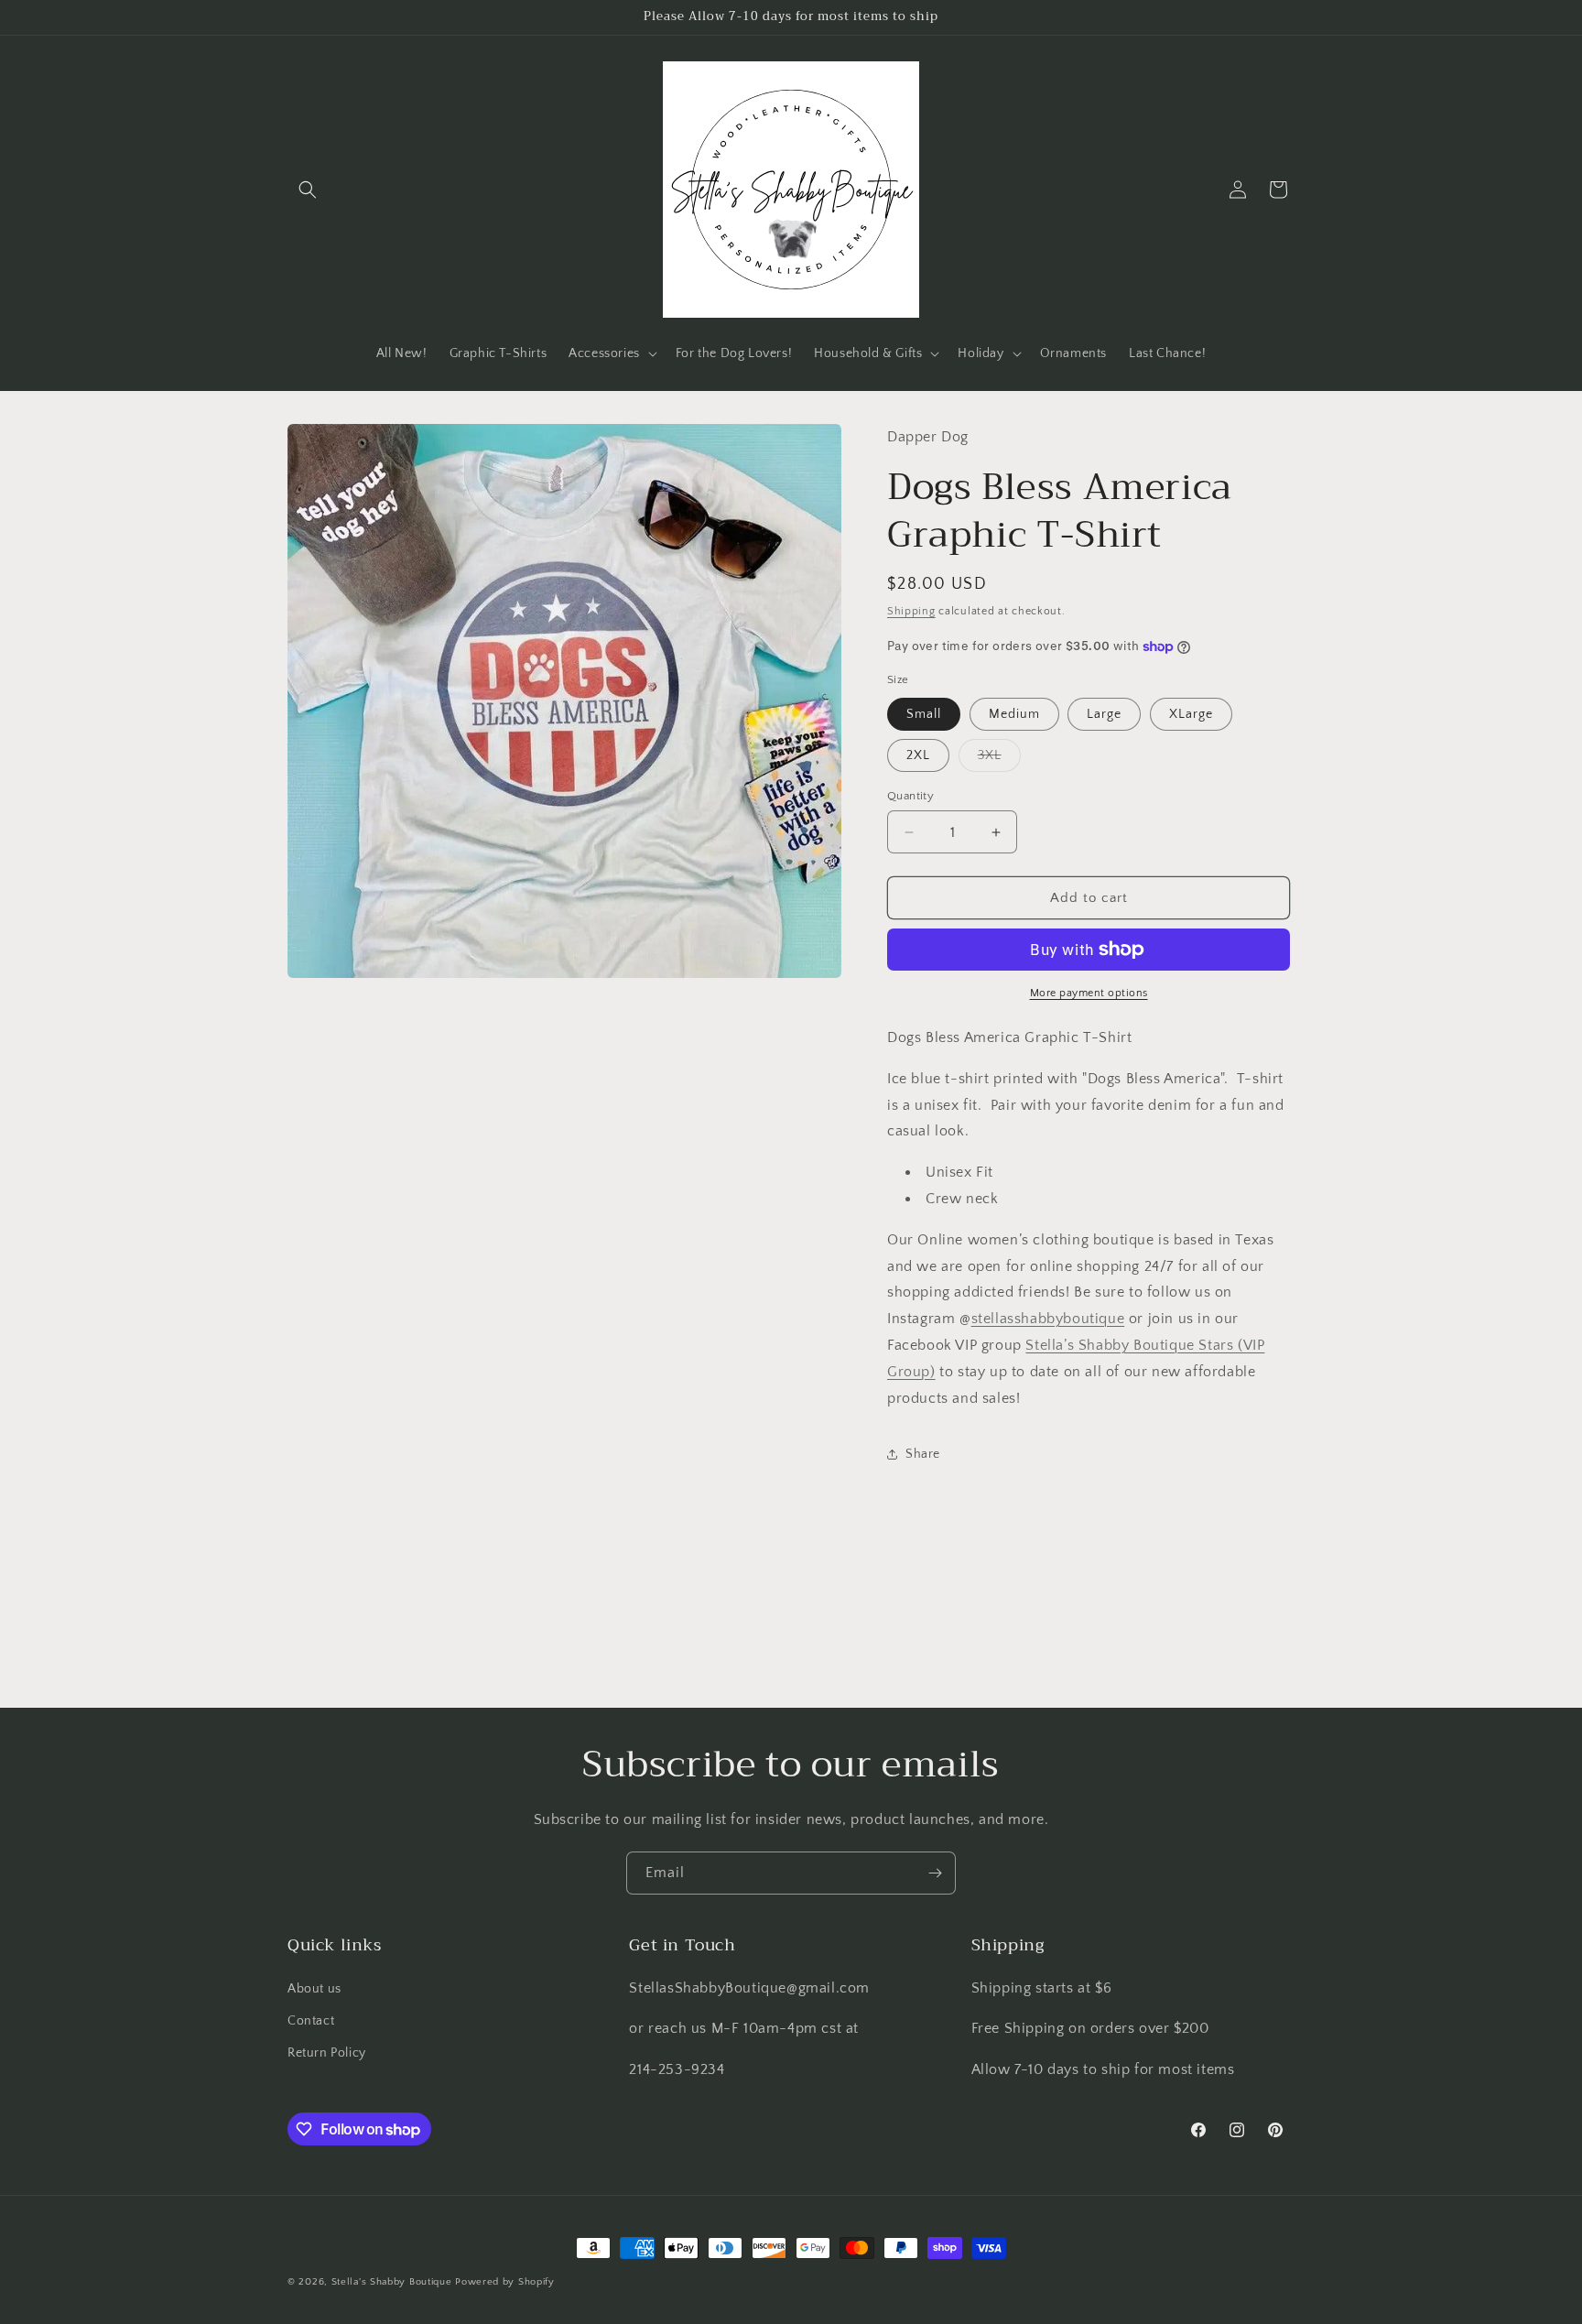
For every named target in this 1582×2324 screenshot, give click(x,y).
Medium (1014, 714)
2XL (918, 755)
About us (314, 1989)
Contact (311, 2021)
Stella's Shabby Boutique (392, 2282)
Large (1104, 714)
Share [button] (923, 1454)
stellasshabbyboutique (1048, 1319)
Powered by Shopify (505, 2282)
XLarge (1191, 714)
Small (924, 714)
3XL (999, 760)
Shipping (911, 611)
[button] (308, 190)
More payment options (1089, 993)
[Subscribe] (935, 1873)
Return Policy (327, 2053)
